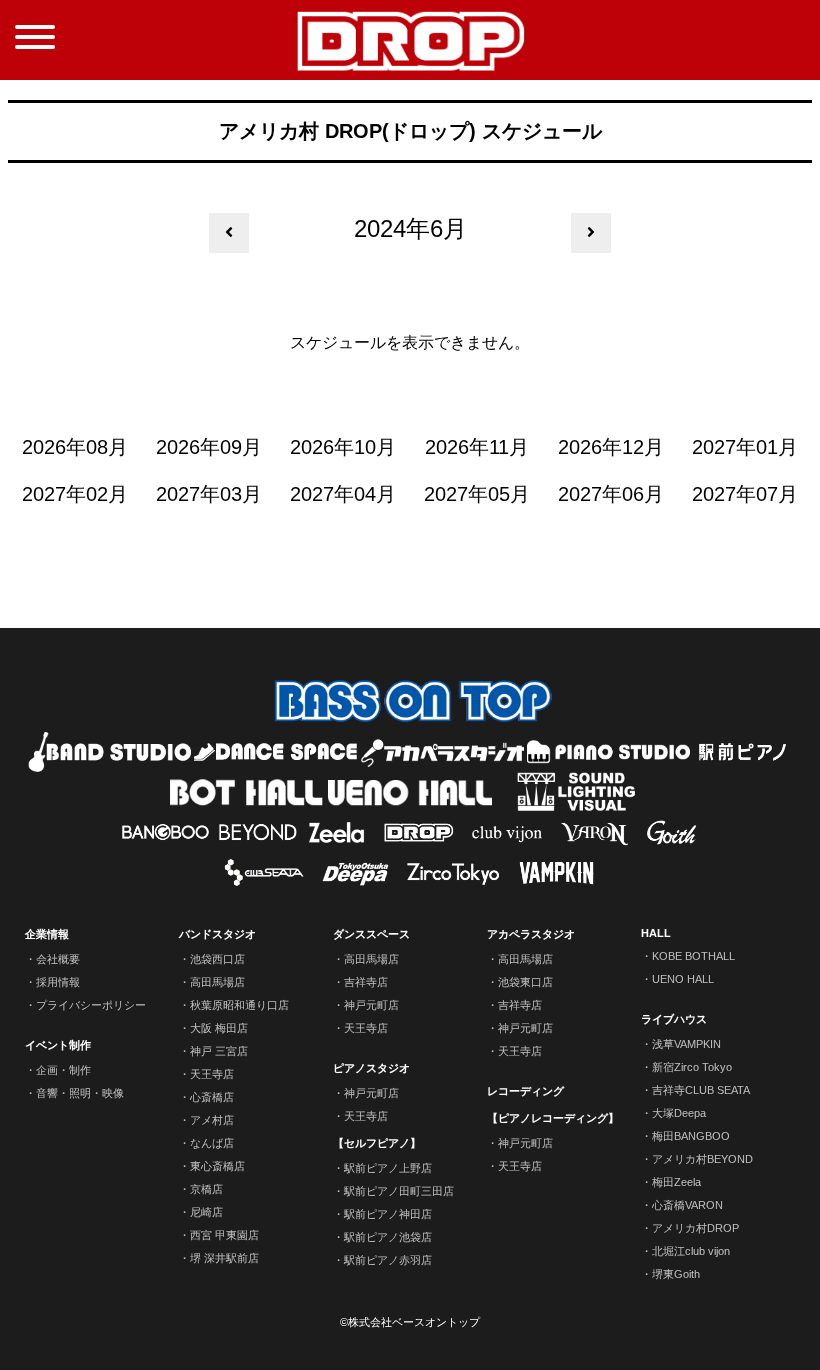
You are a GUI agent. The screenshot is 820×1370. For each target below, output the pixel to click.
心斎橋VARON (687, 1205)
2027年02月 (75, 494)
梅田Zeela (676, 1182)
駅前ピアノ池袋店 (388, 1237)
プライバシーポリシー (91, 1005)
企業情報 (47, 934)
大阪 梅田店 (219, 1028)
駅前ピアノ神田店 (388, 1214)
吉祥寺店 (366, 982)
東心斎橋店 (217, 1166)
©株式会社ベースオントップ (410, 1322)
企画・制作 (63, 1070)
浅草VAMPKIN (686, 1044)
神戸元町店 (371, 1005)
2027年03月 (209, 494)
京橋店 (206, 1189)
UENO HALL (683, 979)
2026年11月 (477, 447)
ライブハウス (674, 1019)
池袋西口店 (217, 959)
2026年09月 (209, 447)
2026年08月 (75, 447)
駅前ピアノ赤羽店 (388, 1260)
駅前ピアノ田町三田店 (399, 1191)
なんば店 (212, 1143)
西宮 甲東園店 (224, 1235)
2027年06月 (611, 494)
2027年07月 (745, 494)
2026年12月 (611, 447)
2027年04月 (343, 494)
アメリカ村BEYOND (702, 1159)
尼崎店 (206, 1212)
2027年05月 (477, 494)
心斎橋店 (212, 1097)
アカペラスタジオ (531, 934)
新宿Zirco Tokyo (692, 1067)
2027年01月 (745, 447)
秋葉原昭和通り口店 (239, 1005)
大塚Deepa (679, 1113)
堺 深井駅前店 (224, 1258)
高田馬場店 (217, 982)
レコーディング (525, 1091)
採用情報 (58, 982)
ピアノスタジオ (371, 1068)
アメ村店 (212, 1120)
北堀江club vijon (691, 1251)
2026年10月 (343, 447)
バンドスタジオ (217, 934)
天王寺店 (212, 1074)
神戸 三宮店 (219, 1051)
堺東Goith (676, 1274)
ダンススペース (371, 934)
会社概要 (58, 959)
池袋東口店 (525, 982)
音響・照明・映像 (80, 1093)
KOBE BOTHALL (693, 956)
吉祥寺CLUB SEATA (701, 1090)
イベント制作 (58, 1045)
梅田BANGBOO (691, 1136)
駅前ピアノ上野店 (388, 1168)
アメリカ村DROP (695, 1228)
